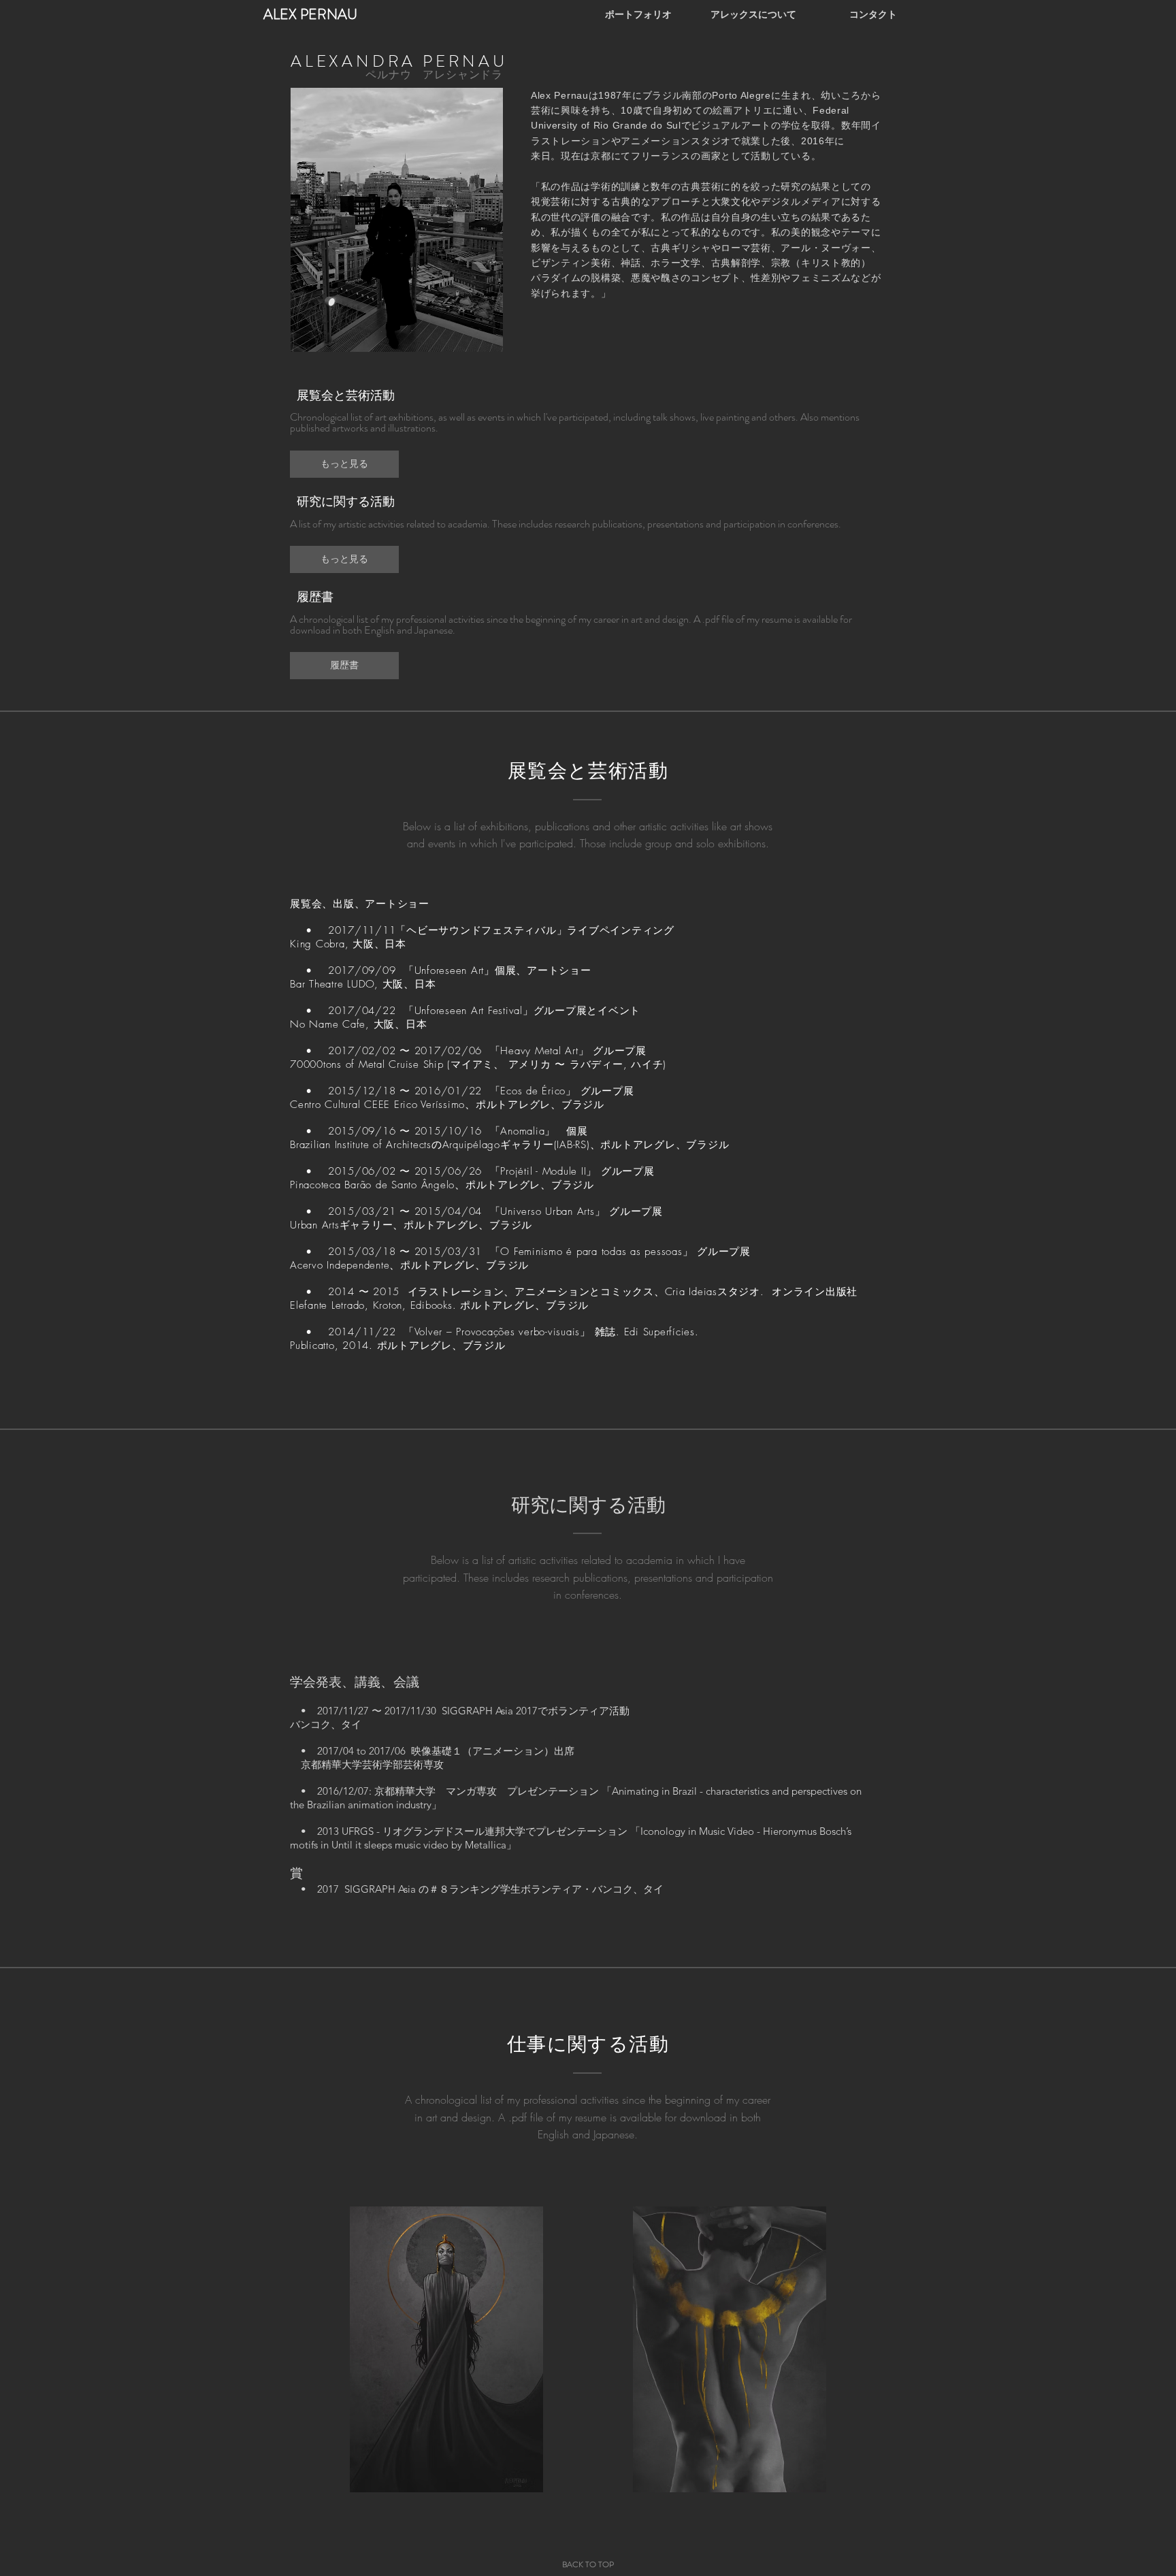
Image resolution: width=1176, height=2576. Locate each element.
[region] (446, 2349)
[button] (344, 463)
